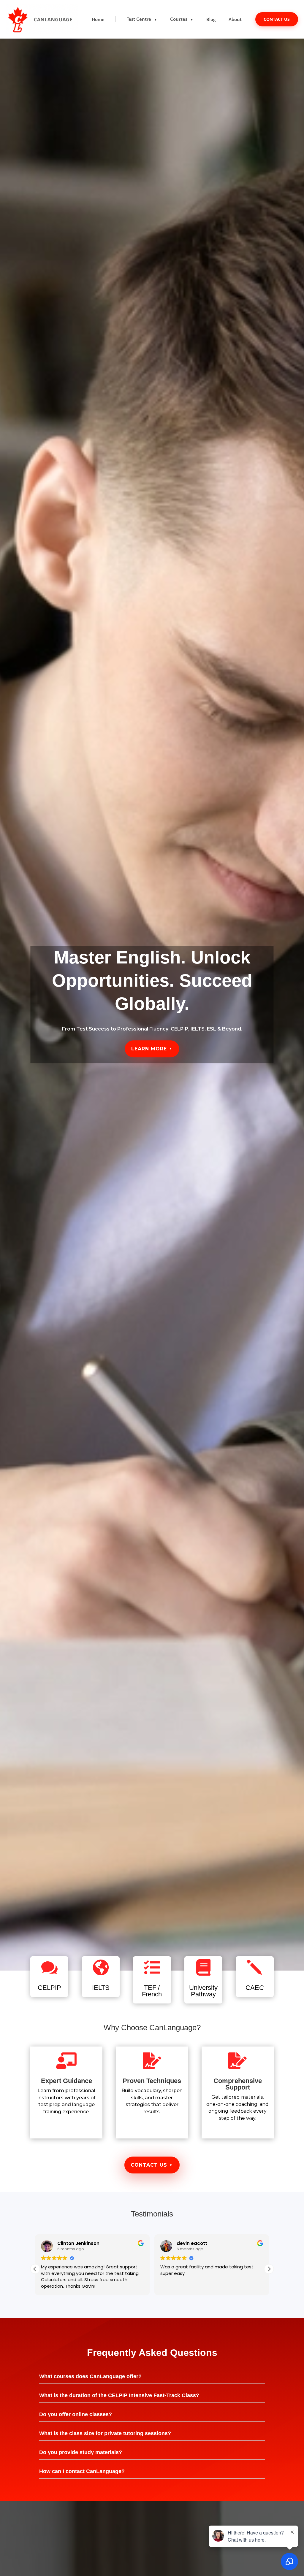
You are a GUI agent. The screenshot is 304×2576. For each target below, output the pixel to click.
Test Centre (142, 19)
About (235, 19)
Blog (211, 19)
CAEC (255, 1988)
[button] (35, 2269)
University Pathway (203, 1991)
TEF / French (152, 1991)
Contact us (149, 2165)
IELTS (101, 1988)
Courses (182, 19)
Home (98, 19)
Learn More (149, 1049)
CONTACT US (277, 19)
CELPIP (49, 1988)
